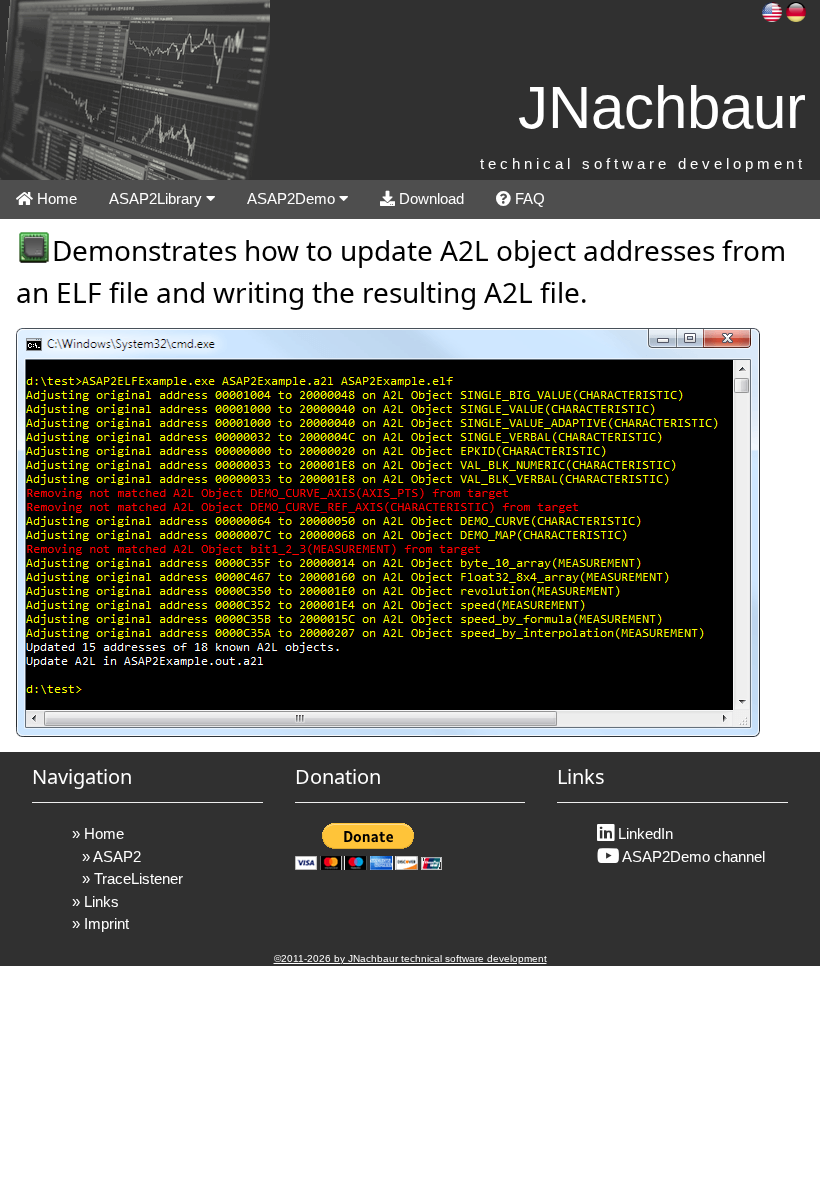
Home (55, 198)
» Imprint (100, 923)
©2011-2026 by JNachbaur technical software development (410, 958)
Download (429, 198)
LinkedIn (643, 833)
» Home (98, 833)
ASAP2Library (157, 198)
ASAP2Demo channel (692, 856)
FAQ (528, 198)
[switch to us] (772, 10)
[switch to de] (796, 10)
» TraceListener (132, 878)
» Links (95, 901)
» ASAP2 (111, 856)
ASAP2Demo (293, 198)
